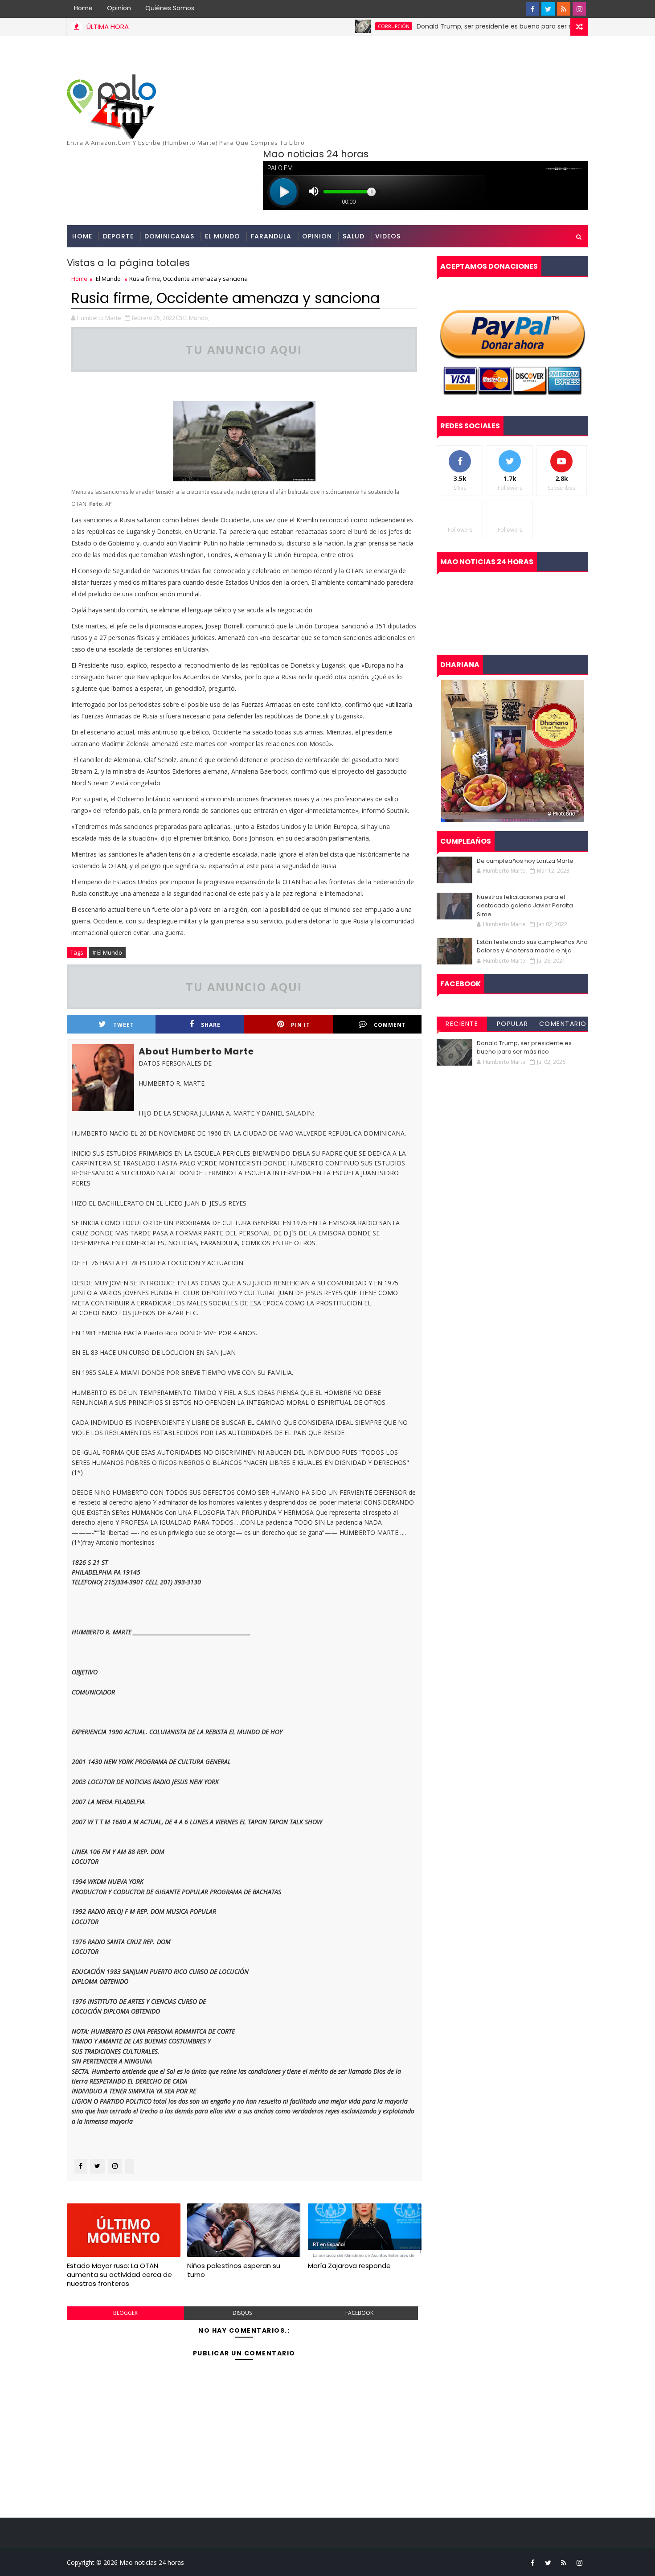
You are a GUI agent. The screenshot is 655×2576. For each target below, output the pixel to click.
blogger (125, 2313)
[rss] (564, 9)
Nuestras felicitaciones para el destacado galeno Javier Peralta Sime (525, 906)
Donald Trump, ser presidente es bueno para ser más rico (455, 26)
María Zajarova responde (349, 2266)
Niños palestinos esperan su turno (234, 2270)
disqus (242, 2313)
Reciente (462, 1024)
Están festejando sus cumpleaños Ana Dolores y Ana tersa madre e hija (532, 946)
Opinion (119, 8)
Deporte (118, 236)
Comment (390, 1025)
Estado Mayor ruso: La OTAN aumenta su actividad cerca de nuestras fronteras (119, 2275)
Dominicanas (169, 236)
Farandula (271, 236)
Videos (388, 236)
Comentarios (563, 1025)
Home (83, 8)
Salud (354, 236)
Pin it (301, 1025)
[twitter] (548, 9)
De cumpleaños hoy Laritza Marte (525, 861)
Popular (513, 1024)
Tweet (124, 1025)
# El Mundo (107, 952)
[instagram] (579, 9)
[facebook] (532, 9)
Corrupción (342, 26)
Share (211, 1025)
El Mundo (223, 236)
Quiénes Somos (170, 8)
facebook (359, 2313)
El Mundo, (196, 318)
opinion (317, 236)
